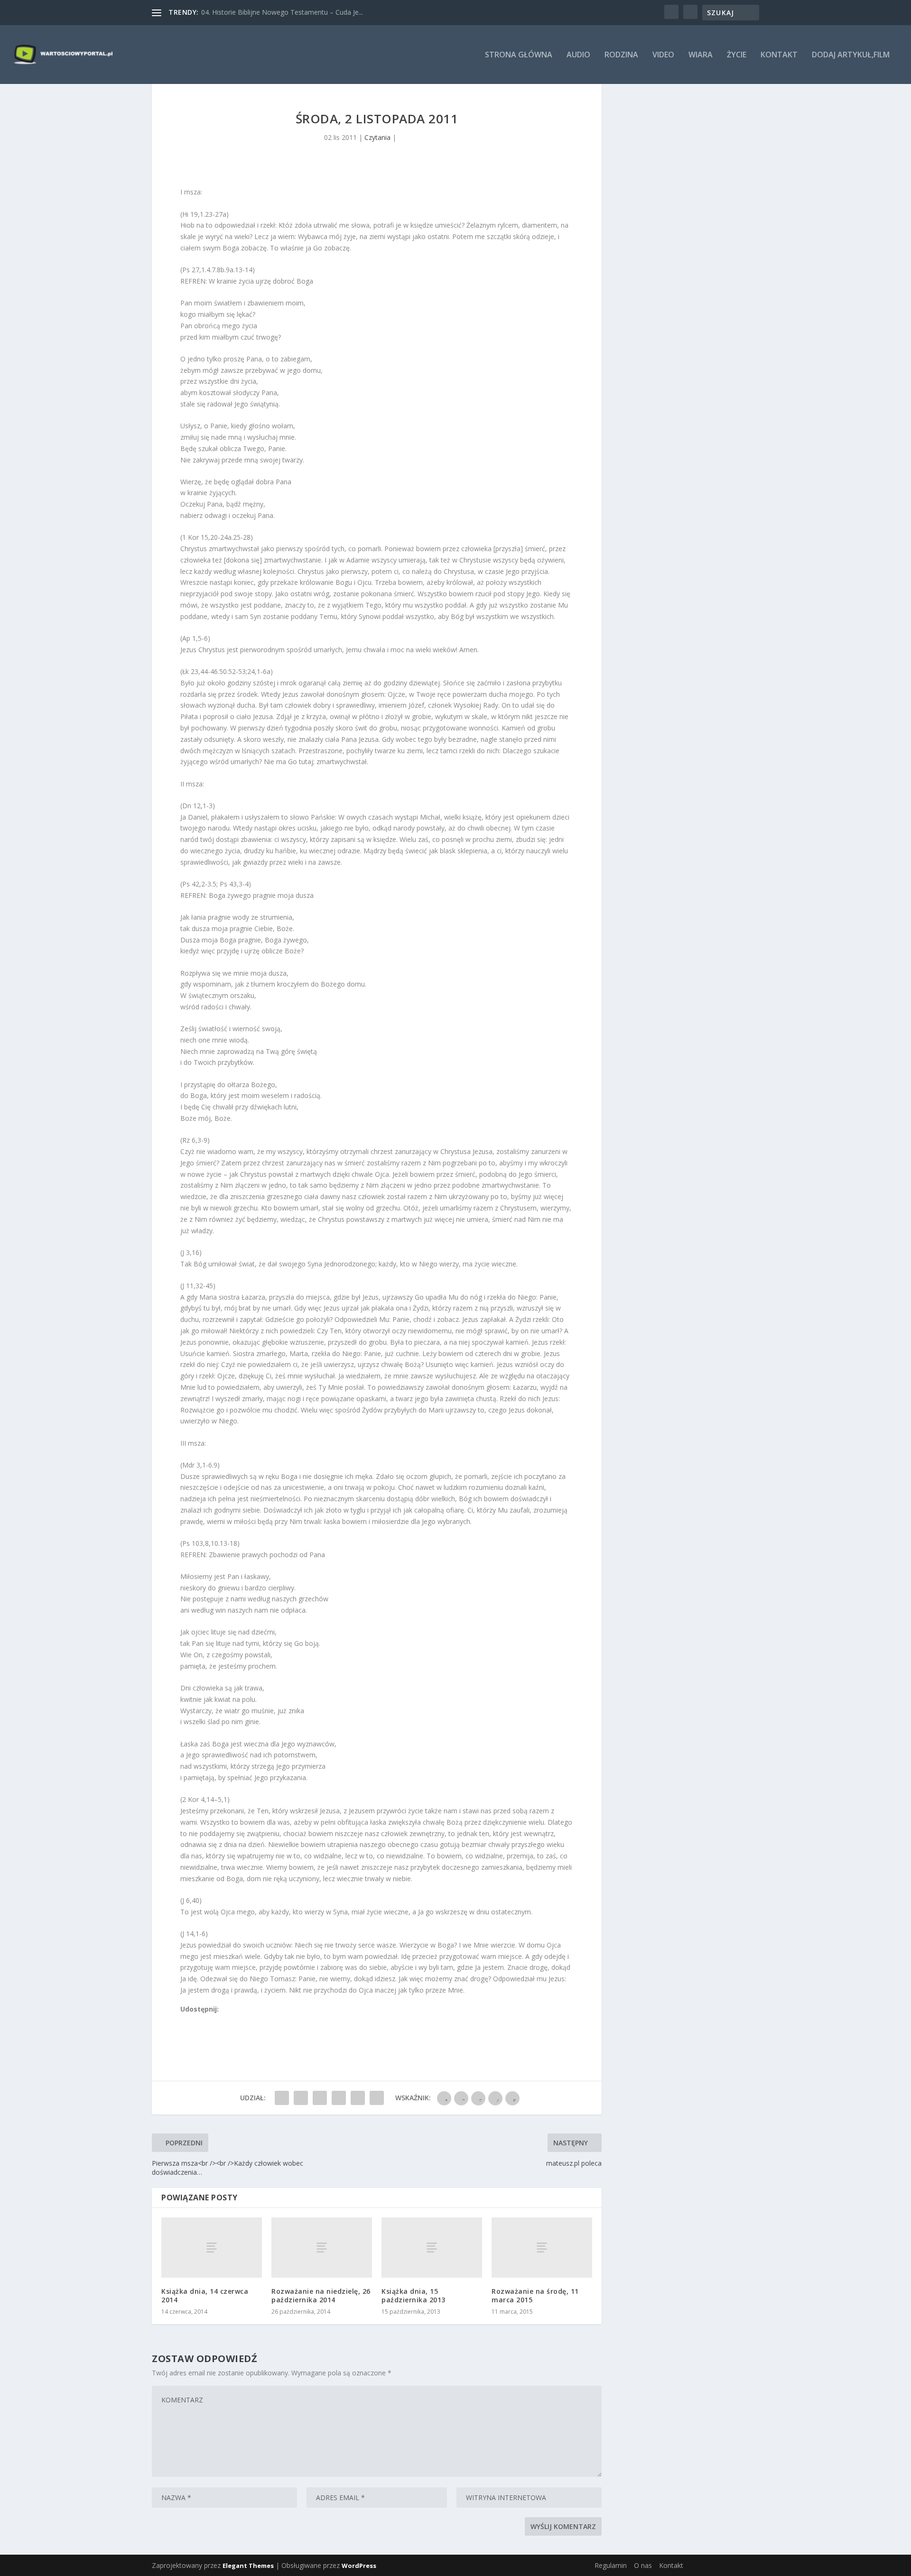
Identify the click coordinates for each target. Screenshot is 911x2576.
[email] (237, 2020)
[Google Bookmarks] (216, 2020)
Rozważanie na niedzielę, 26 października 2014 (321, 2295)
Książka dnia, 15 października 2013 (414, 2295)
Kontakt (779, 55)
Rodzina (621, 55)
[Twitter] (205, 2020)
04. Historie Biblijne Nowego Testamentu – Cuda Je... (282, 12)
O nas (643, 2565)
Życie (737, 55)
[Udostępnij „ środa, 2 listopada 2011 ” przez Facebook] (282, 2098)
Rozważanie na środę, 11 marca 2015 (535, 2295)
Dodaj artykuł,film (851, 55)
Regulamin (611, 2565)
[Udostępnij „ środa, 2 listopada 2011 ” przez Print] (377, 2098)
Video (663, 55)
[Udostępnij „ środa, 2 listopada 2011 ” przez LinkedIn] (339, 2098)
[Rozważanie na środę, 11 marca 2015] (542, 2248)
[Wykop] (195, 2020)
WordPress (359, 2566)
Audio (578, 55)
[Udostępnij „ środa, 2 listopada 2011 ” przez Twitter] (301, 2098)
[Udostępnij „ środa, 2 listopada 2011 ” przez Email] (358, 2098)
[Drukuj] (247, 2020)
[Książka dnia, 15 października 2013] (432, 2248)
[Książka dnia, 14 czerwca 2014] (212, 2248)
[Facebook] (185, 2020)
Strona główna (519, 55)
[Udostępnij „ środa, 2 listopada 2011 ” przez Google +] (320, 2098)
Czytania (377, 137)
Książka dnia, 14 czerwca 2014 (205, 2295)
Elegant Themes (248, 2566)
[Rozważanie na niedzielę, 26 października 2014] (322, 2248)
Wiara (701, 55)
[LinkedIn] (226, 2020)
